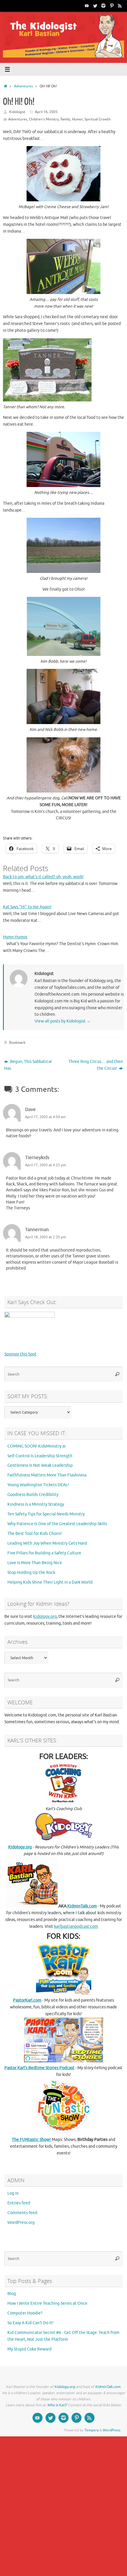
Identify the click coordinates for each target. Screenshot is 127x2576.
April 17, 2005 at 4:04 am (45, 1117)
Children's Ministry (44, 119)
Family (65, 119)
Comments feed (22, 2213)
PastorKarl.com (27, 2000)
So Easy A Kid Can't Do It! (30, 2323)
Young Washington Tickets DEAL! (38, 1485)
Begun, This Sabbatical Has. (28, 1065)
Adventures (23, 86)
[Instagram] (103, 6)
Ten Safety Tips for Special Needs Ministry (46, 1514)
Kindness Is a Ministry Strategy (36, 1504)
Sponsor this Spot (21, 1354)
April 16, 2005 (46, 112)
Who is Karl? (57, 2405)
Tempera (92, 2430)
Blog (12, 2294)
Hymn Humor (15, 937)
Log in (13, 2193)
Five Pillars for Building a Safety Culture (44, 1553)
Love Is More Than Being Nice (35, 1563)
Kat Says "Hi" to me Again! (27, 907)
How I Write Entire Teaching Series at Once (47, 2303)
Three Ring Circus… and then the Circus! (96, 1065)
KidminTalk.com (82, 1906)
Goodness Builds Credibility (33, 1495)
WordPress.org (21, 2223)
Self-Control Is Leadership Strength (40, 1456)
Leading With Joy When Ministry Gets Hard (47, 1543)
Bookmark (17, 1043)
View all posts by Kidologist (63, 1021)
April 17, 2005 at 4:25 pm (45, 1165)
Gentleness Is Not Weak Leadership (40, 1465)
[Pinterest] (112, 6)
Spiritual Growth (98, 119)
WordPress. (112, 2430)
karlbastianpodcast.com (76, 1926)
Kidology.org (45, 1617)
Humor (77, 119)
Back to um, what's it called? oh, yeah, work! (43, 877)
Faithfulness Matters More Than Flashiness (47, 1475)
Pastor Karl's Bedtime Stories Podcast (39, 2068)
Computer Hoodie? (25, 2313)
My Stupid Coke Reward (29, 2349)
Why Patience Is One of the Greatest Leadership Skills (57, 1524)
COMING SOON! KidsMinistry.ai (36, 1446)
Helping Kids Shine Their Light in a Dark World (50, 1582)
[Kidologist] (87, 6)
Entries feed (19, 2203)
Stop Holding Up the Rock (31, 1573)
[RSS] (120, 6)
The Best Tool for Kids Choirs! (35, 1534)
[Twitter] (95, 6)
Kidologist (17, 112)
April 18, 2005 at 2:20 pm (45, 1237)
